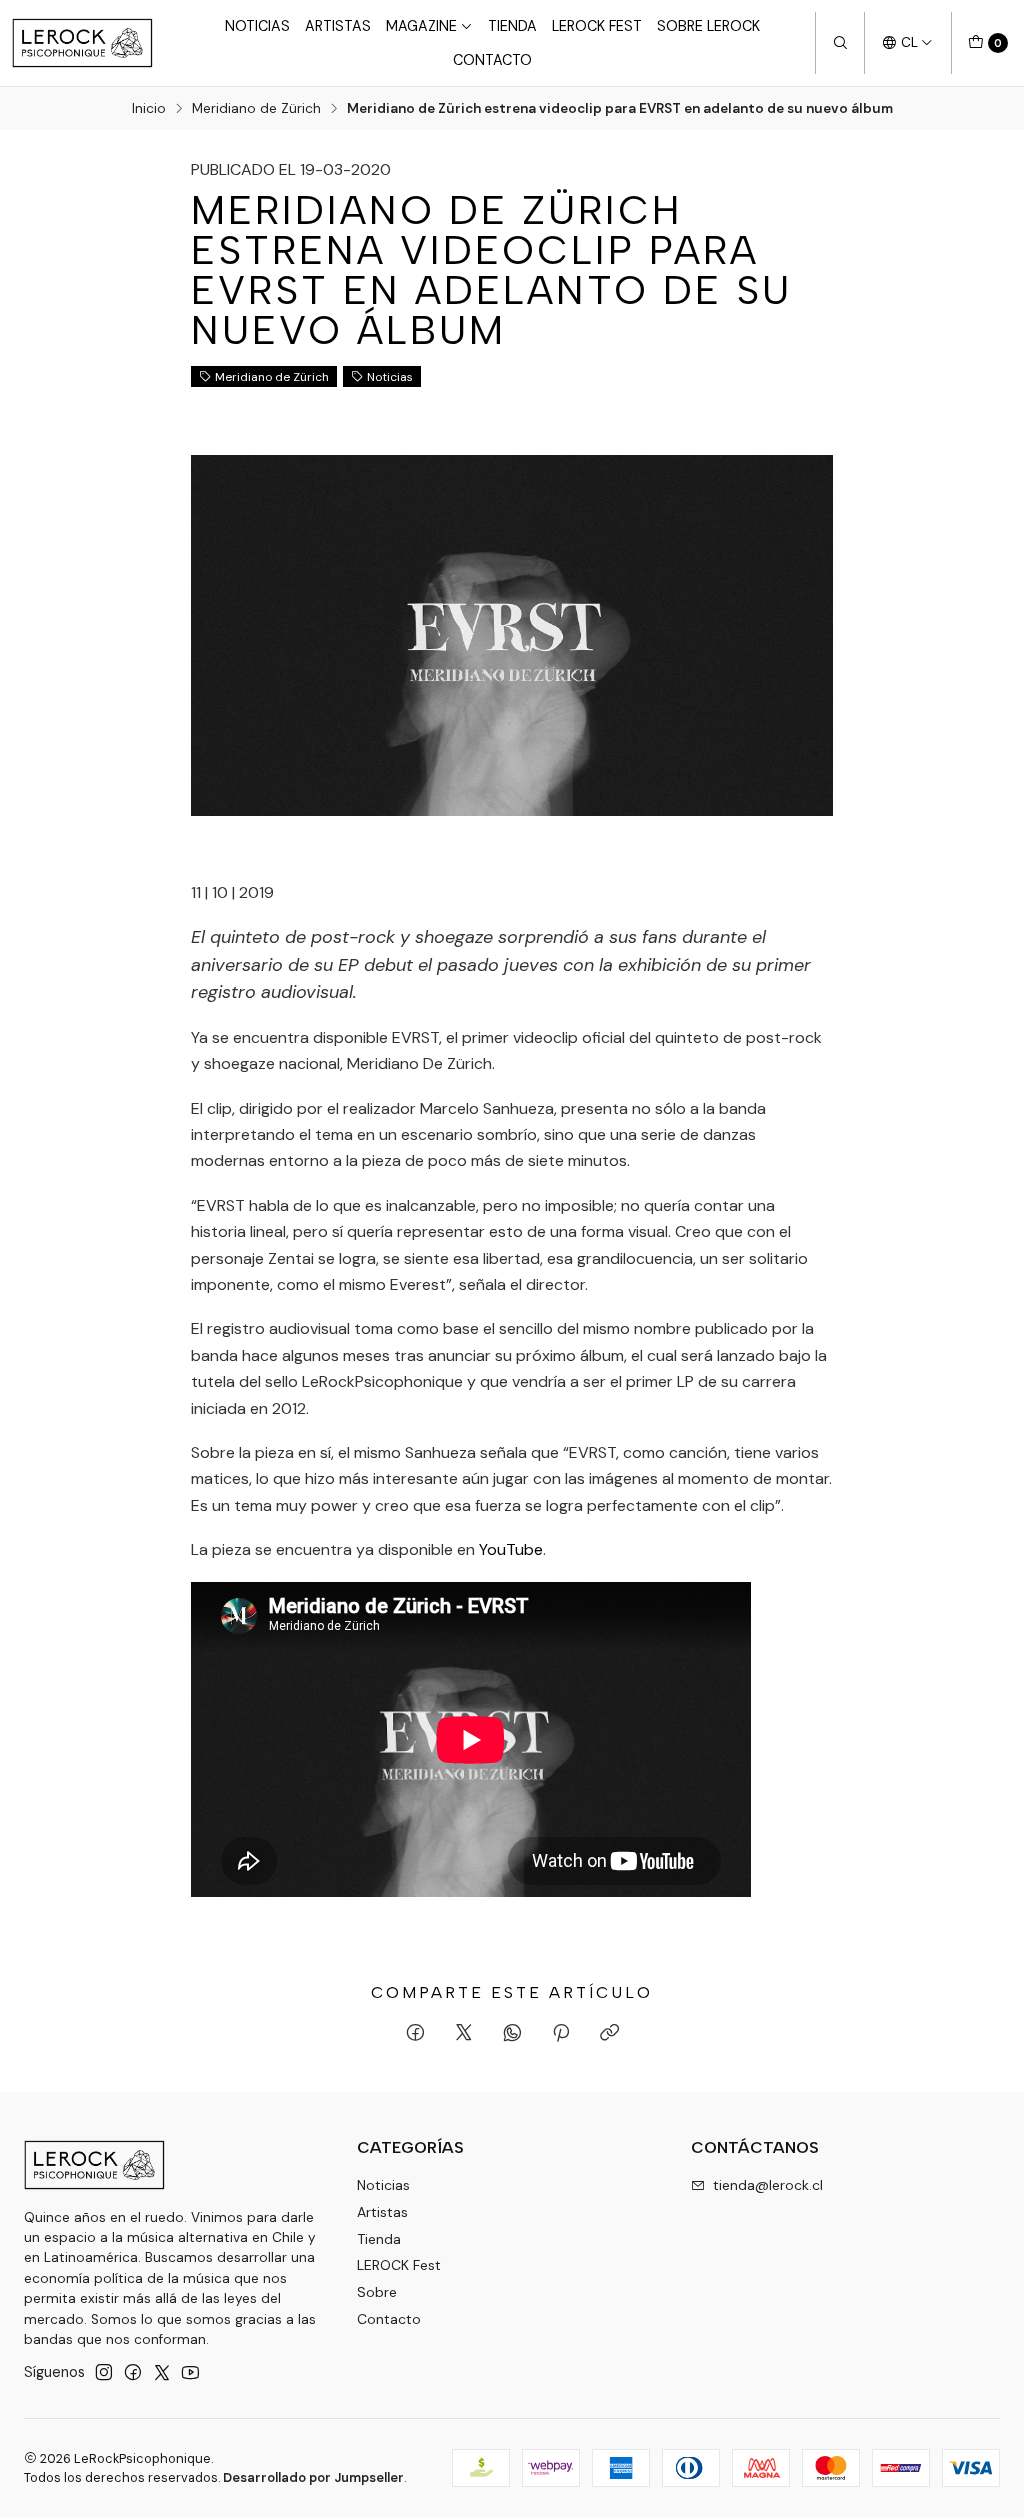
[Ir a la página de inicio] (82, 43)
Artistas (338, 26)
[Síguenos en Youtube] (190, 2372)
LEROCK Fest (597, 26)
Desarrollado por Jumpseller (313, 2477)
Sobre (377, 2292)
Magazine (421, 26)
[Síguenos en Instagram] (104, 2372)
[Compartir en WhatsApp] (512, 2034)
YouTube (511, 1549)
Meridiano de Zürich (256, 109)
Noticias (257, 26)
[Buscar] (840, 43)
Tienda (512, 26)
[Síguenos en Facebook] (133, 2372)
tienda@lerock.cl (768, 2185)
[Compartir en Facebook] (415, 2034)
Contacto (492, 60)
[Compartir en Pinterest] (561, 2034)
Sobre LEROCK (708, 26)
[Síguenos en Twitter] (162, 2372)
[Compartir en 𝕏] (464, 2034)
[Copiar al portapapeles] (609, 2034)
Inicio (149, 109)
